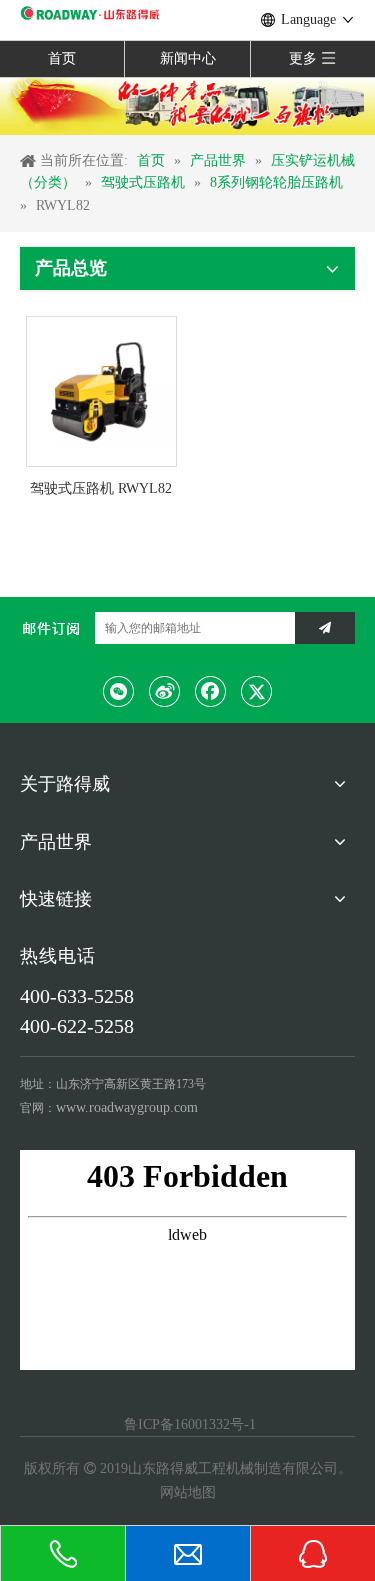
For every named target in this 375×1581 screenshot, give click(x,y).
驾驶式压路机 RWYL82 (101, 488)
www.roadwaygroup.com (127, 1107)
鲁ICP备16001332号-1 (188, 1424)
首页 (62, 58)
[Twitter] (257, 691)
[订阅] (325, 628)
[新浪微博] (165, 691)
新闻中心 (188, 58)
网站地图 (188, 1492)
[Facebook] (211, 691)
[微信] (119, 691)
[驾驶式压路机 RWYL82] (101, 390)
